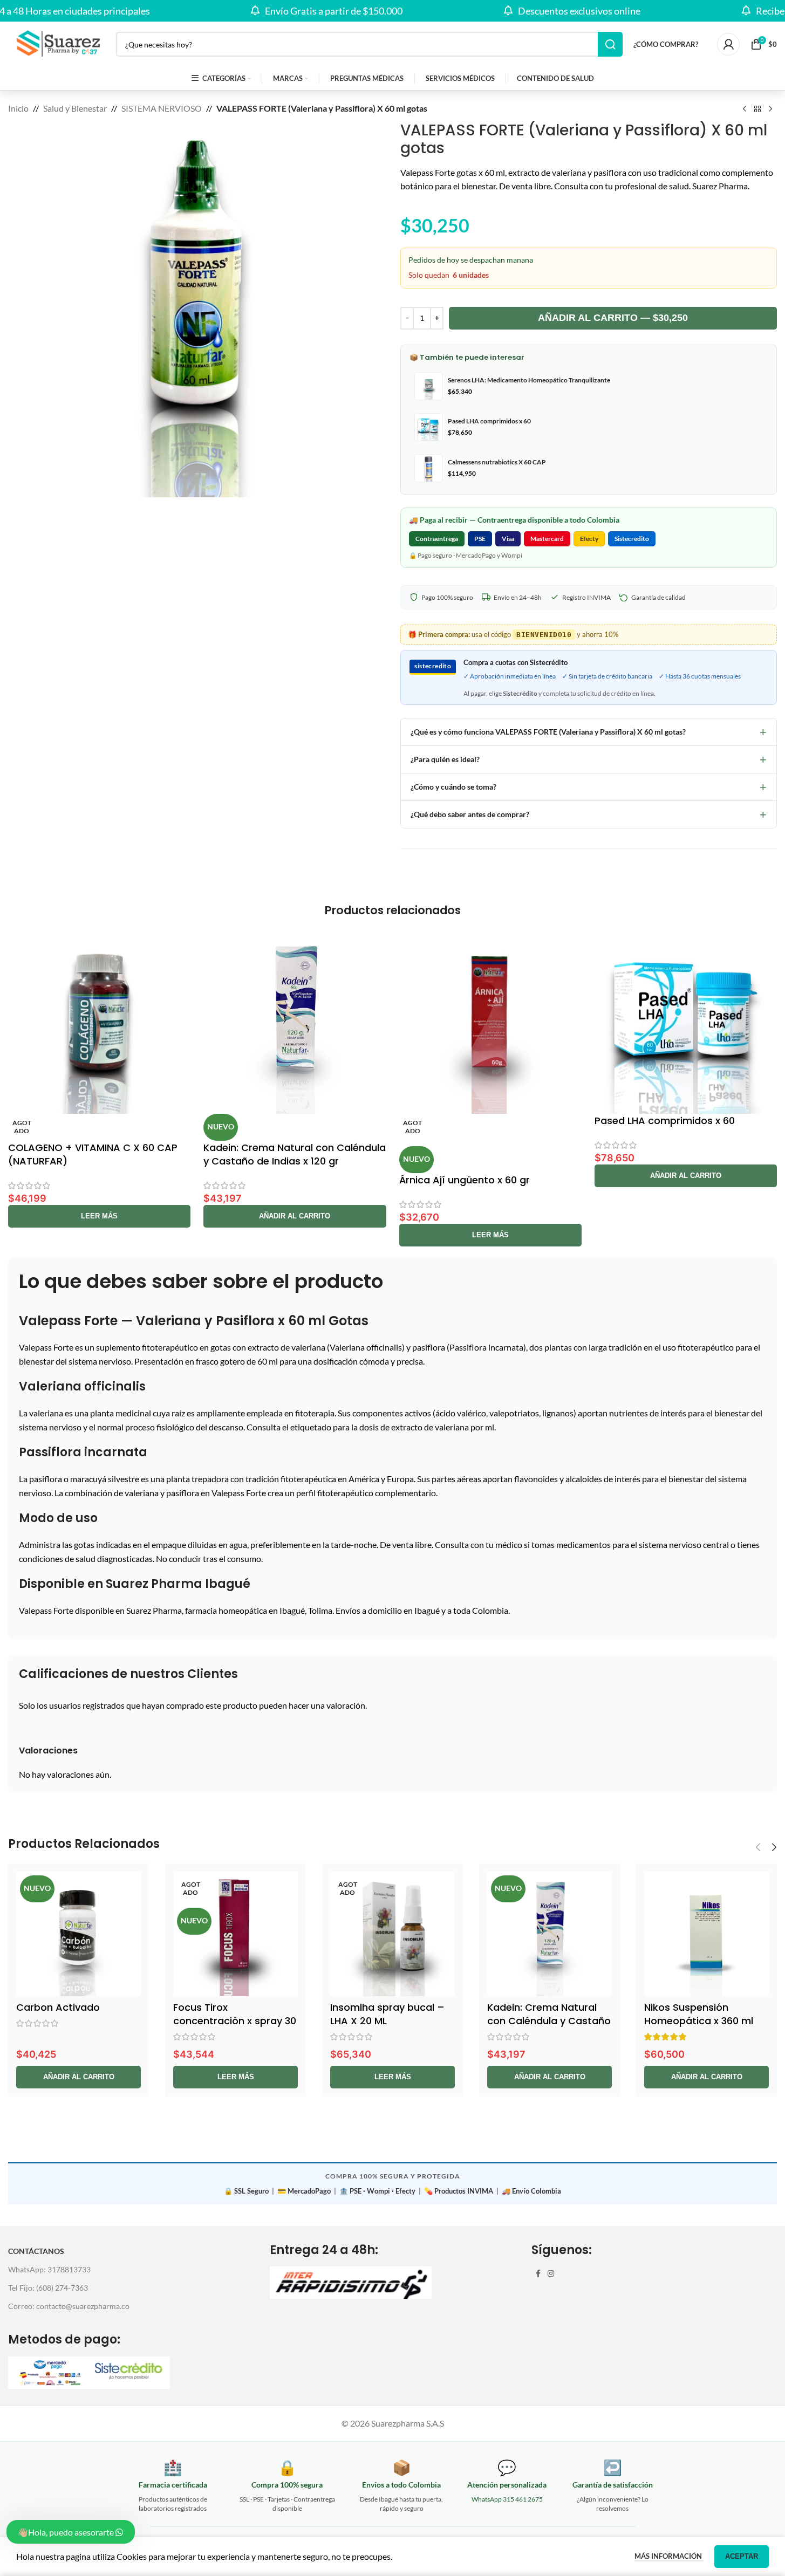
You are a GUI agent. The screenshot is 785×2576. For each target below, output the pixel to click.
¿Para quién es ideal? (588, 759)
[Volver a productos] (757, 109)
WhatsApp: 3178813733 (49, 2269)
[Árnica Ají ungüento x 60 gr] (490, 1022)
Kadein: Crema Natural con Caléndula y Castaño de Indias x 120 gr (295, 1154)
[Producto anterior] (745, 109)
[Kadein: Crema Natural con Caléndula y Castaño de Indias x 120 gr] (295, 1022)
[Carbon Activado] (78, 1934)
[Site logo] (57, 43)
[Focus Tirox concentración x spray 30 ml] (235, 1934)
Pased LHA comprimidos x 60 (665, 1121)
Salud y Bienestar (75, 108)
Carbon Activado (58, 2007)
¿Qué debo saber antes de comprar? (588, 814)
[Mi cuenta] (728, 44)
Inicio (18, 108)
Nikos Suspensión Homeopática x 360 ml (699, 2014)
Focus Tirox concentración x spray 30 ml (235, 2021)
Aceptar (742, 2556)
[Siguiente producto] (770, 109)
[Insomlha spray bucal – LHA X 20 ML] (392, 1934)
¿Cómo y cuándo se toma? (588, 787)
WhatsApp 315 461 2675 (507, 2499)
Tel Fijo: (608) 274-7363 (48, 2288)
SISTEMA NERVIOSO (162, 108)
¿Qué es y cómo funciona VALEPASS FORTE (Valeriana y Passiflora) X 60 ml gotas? (588, 732)
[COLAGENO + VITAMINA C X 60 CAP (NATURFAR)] (99, 1022)
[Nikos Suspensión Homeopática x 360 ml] (706, 1934)
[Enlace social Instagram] (551, 2274)
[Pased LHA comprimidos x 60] (686, 1022)
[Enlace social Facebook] (538, 2274)
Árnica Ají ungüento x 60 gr (465, 1180)
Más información (669, 2556)
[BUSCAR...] (610, 44)
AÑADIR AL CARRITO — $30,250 (613, 318)
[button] (295, 1216)
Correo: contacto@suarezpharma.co (69, 2306)
